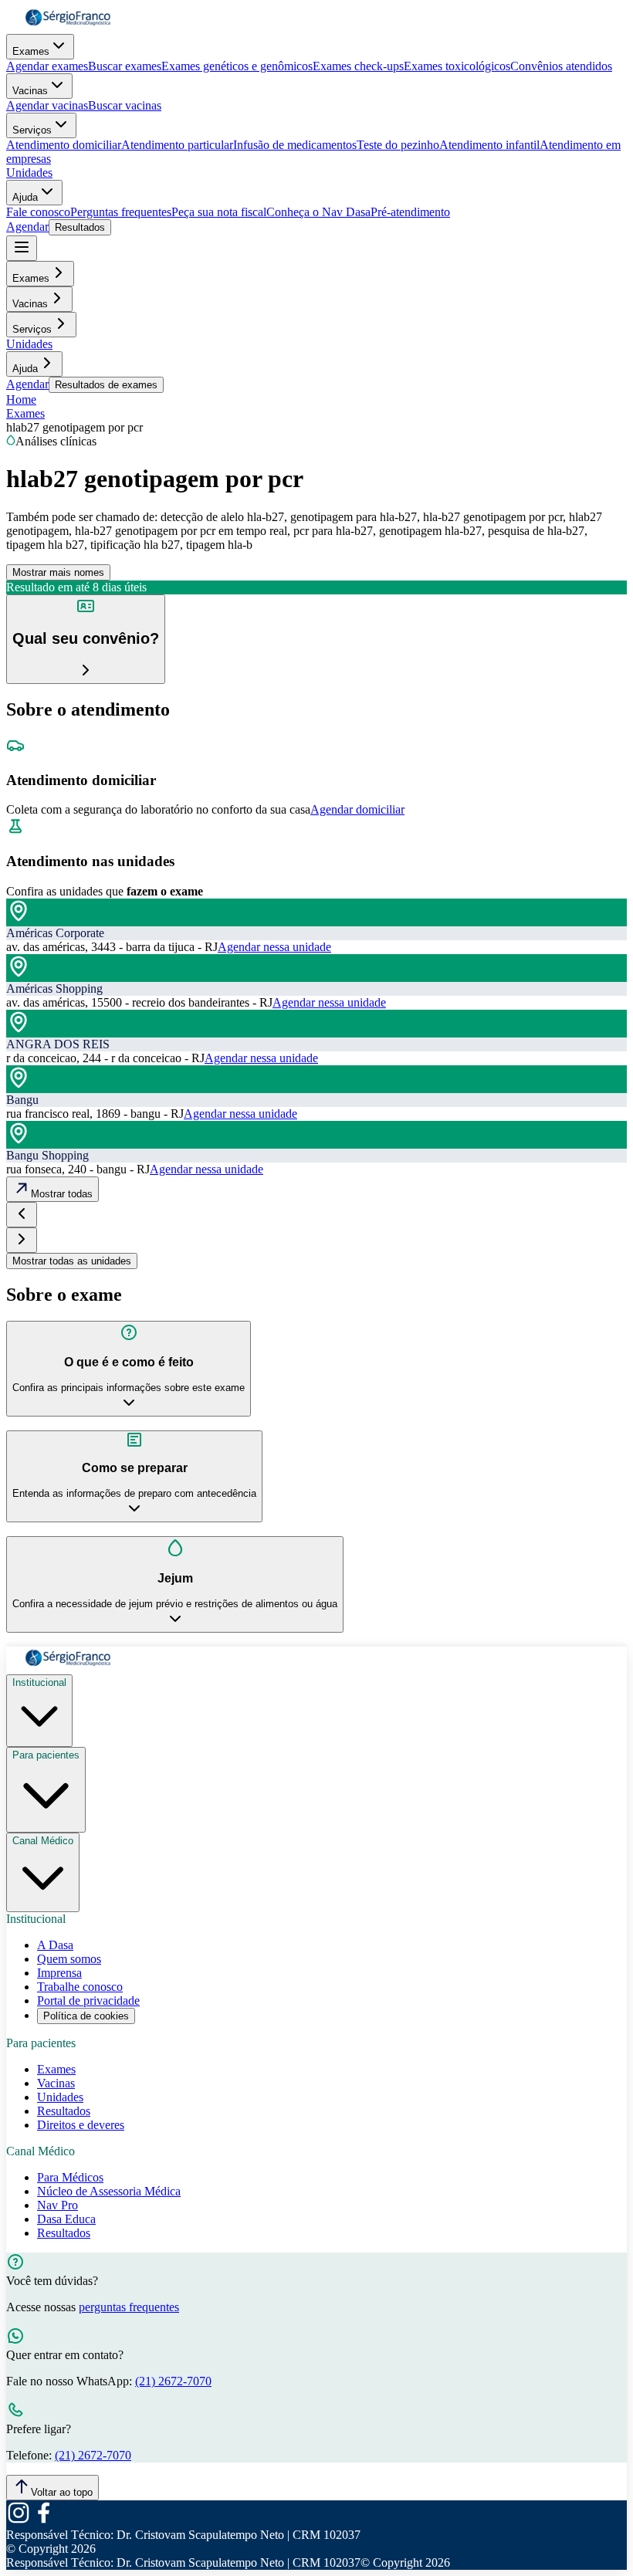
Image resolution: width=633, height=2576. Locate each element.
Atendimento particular (177, 145)
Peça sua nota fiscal (219, 212)
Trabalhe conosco (80, 1987)
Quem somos (69, 1959)
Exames (31, 51)
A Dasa (55, 1945)
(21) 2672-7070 (173, 2381)
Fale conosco (38, 212)
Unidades (29, 173)
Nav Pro (58, 2205)
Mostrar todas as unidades (72, 1261)
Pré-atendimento (410, 212)
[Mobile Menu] (22, 248)
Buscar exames (125, 66)
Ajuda (25, 197)
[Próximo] (22, 1240)
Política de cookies (86, 2016)
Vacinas (30, 91)
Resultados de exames (106, 385)
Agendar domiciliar (357, 809)
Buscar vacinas (125, 105)
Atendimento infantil (489, 145)
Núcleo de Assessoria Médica (109, 2191)
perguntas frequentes (129, 2307)
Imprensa (59, 1973)
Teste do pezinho (398, 145)
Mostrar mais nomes (58, 572)
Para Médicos (70, 2177)
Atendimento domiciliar (64, 145)
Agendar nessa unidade (274, 947)
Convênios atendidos (561, 66)
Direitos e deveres (81, 2125)
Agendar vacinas (47, 105)
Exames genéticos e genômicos (237, 66)
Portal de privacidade (88, 2001)
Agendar (27, 227)
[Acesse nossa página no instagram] (19, 2521)
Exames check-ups (358, 66)
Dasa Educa (66, 2219)
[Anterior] (22, 1215)
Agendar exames (47, 66)
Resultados (80, 227)
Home (21, 399)
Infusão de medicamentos (295, 145)
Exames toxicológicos (457, 66)
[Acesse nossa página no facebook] (43, 2521)
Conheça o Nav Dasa (318, 212)
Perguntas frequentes (121, 212)
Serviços (32, 130)
